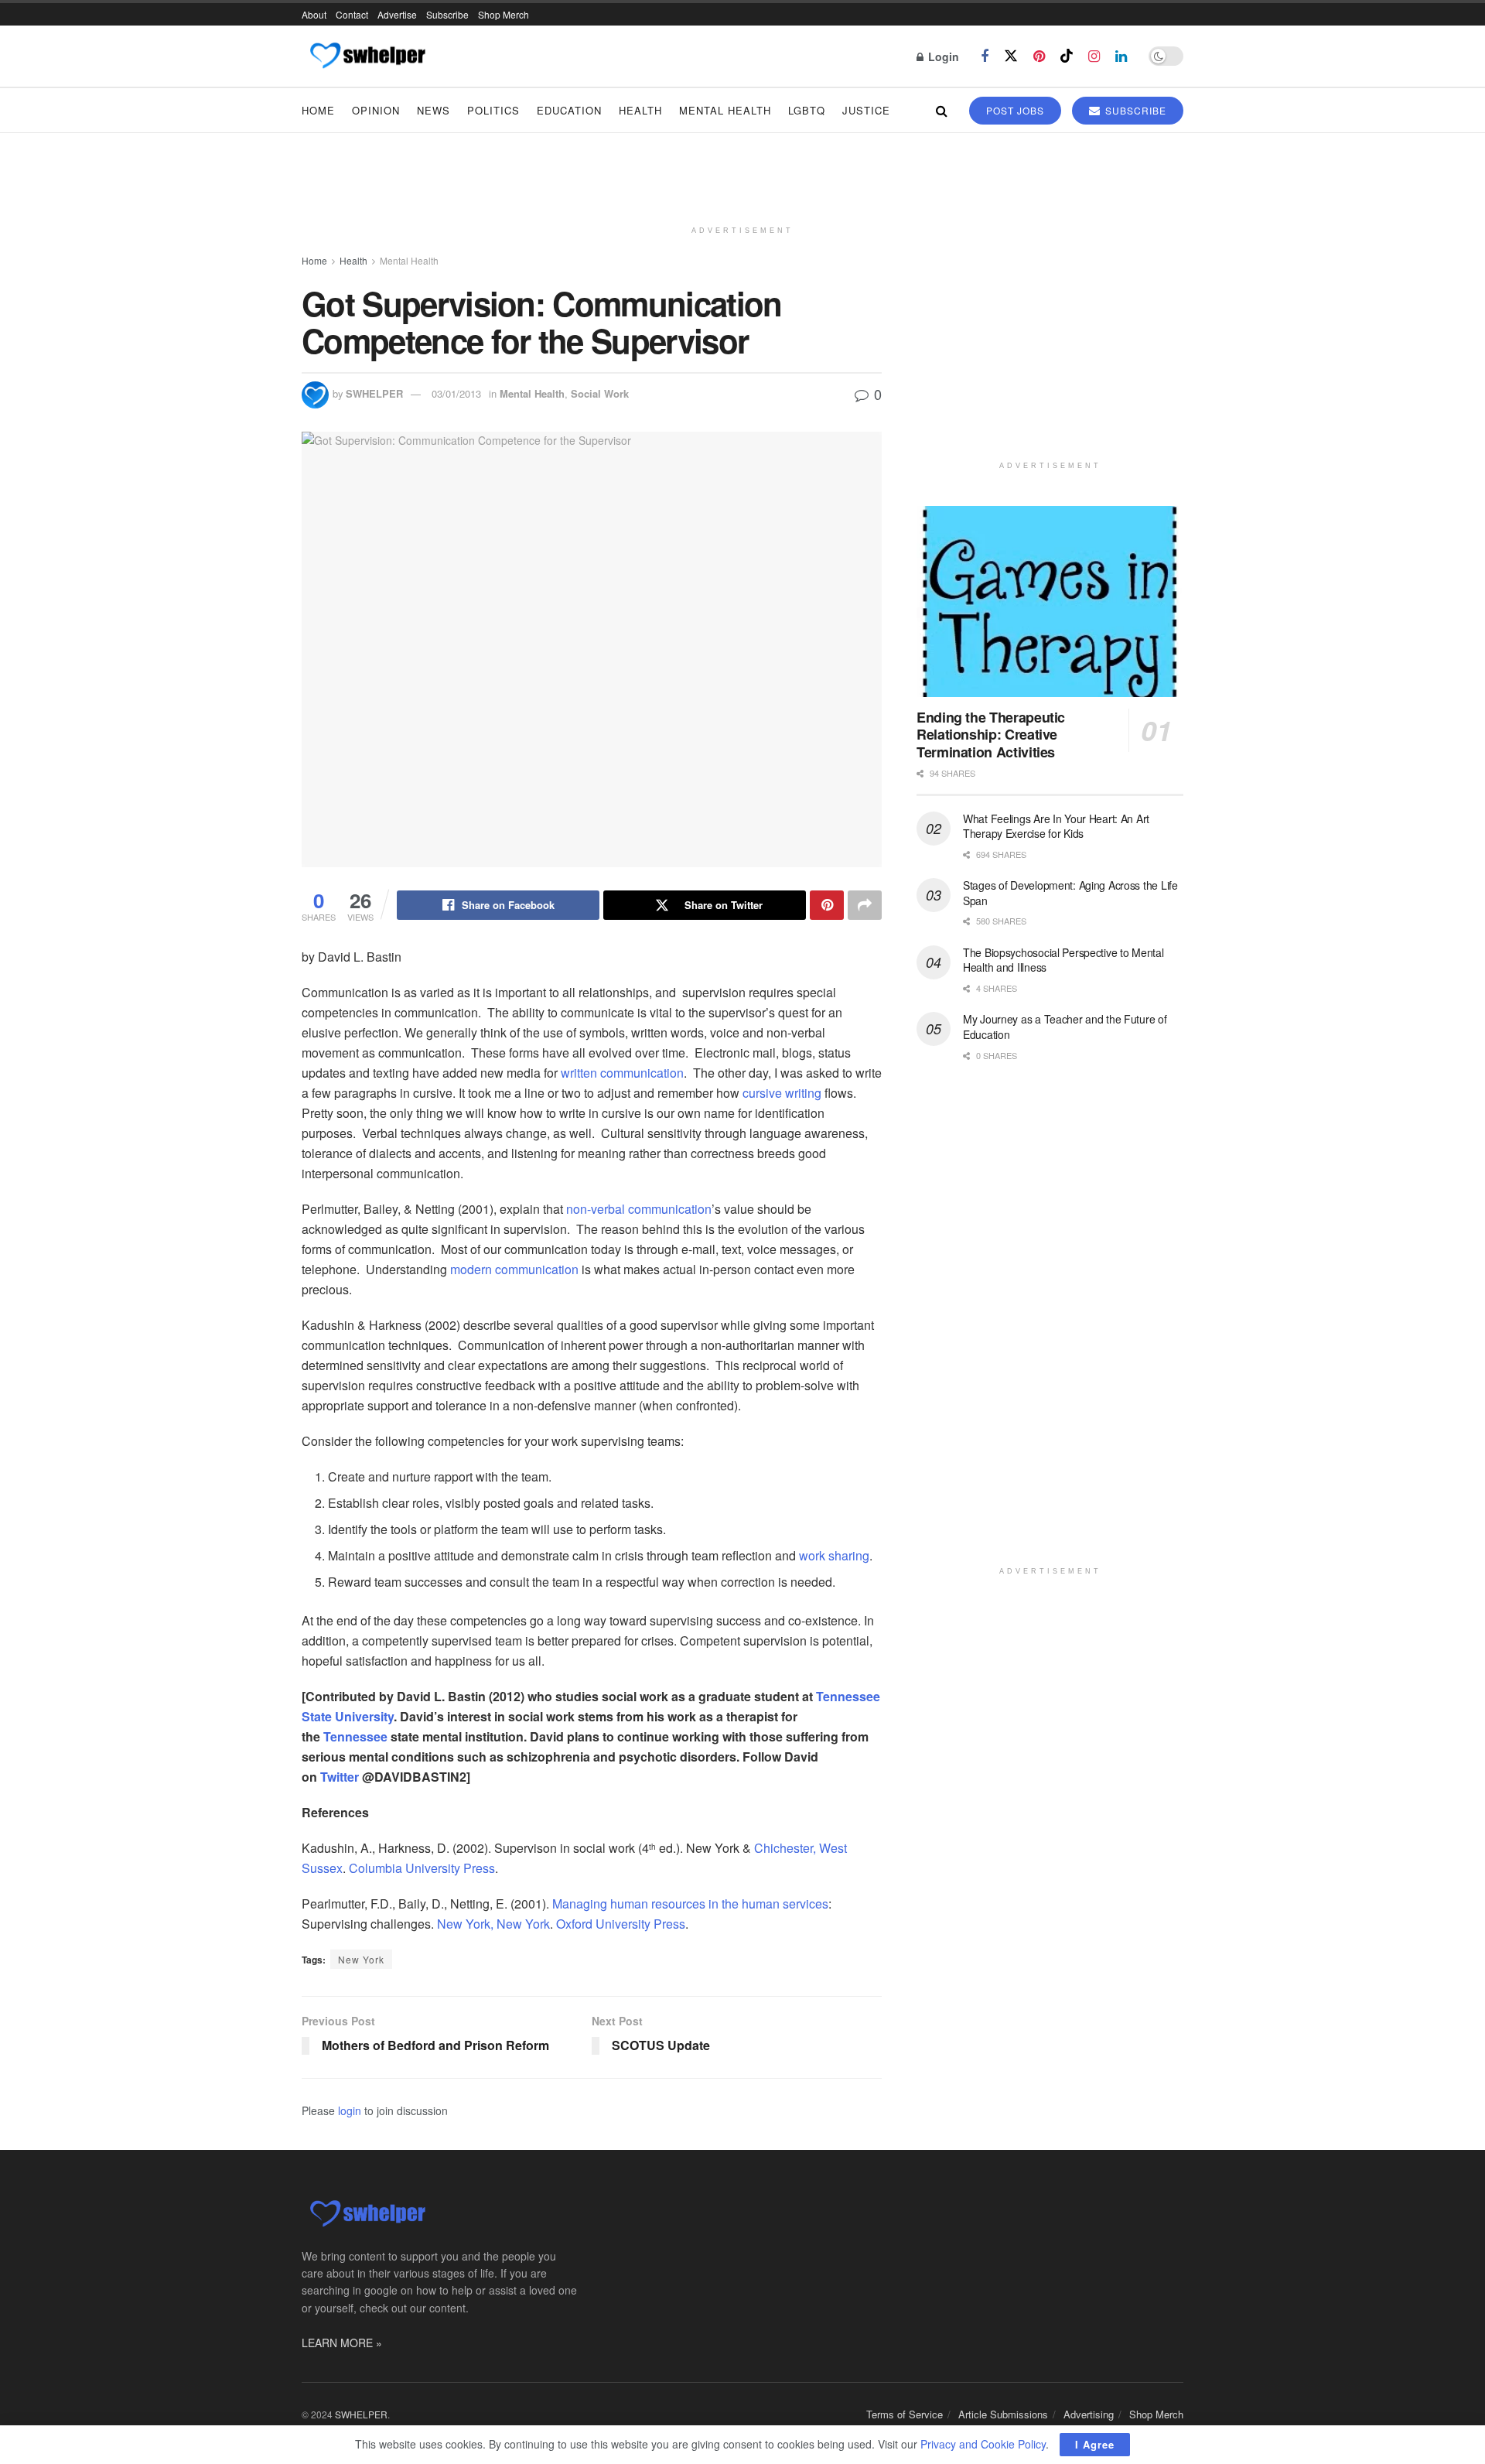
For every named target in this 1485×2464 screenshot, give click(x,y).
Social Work (600, 393)
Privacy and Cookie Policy (983, 2444)
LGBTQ (807, 110)
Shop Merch (504, 14)
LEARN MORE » (342, 2343)
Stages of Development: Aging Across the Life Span (1070, 893)
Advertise (397, 14)
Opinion (376, 110)
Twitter (340, 1777)
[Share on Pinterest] (827, 905)
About (314, 14)
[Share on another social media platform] (865, 905)
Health (640, 110)
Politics (493, 110)
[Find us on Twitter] (1011, 56)
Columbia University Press (422, 1868)
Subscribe (447, 14)
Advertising (1089, 2414)
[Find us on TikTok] (1067, 56)
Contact (352, 14)
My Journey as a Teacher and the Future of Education (1065, 1027)
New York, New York (493, 1924)
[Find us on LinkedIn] (1121, 56)
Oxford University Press (621, 1924)
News (434, 110)
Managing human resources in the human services (690, 1904)
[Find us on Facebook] (985, 56)
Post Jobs (1015, 110)
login (350, 2110)
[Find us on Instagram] (1094, 56)
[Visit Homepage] (367, 56)
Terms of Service (905, 2414)
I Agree (1095, 2444)
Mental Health (725, 110)
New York (361, 1959)
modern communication (514, 1269)
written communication (622, 1073)
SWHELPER (374, 393)
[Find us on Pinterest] (1039, 56)
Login (942, 56)
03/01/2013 (456, 393)
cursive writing (782, 1093)
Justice (866, 110)
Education (569, 110)
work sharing (834, 1555)
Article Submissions (1003, 2414)
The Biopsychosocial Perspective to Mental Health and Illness (1063, 960)
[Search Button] (942, 110)
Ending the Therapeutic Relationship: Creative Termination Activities (991, 735)
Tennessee (355, 1736)
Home (318, 110)
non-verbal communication (639, 1209)
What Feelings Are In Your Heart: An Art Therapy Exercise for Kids (1056, 826)
